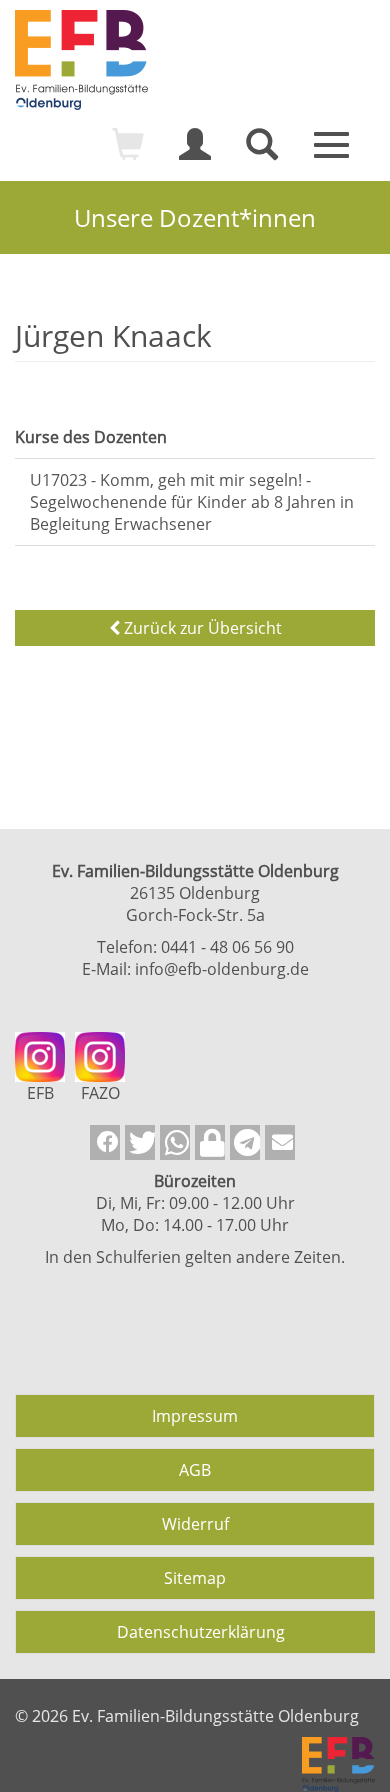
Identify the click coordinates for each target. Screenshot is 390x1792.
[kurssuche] (262, 153)
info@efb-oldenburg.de (222, 969)
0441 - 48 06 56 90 (227, 947)
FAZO (100, 1093)
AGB (195, 1470)
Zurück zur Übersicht (201, 628)
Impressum (195, 1416)
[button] (105, 1142)
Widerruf (195, 1524)
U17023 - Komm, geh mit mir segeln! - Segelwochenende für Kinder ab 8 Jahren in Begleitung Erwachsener (192, 502)
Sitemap (195, 1578)
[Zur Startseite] (195, 60)
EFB (40, 1093)
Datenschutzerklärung (201, 1632)
